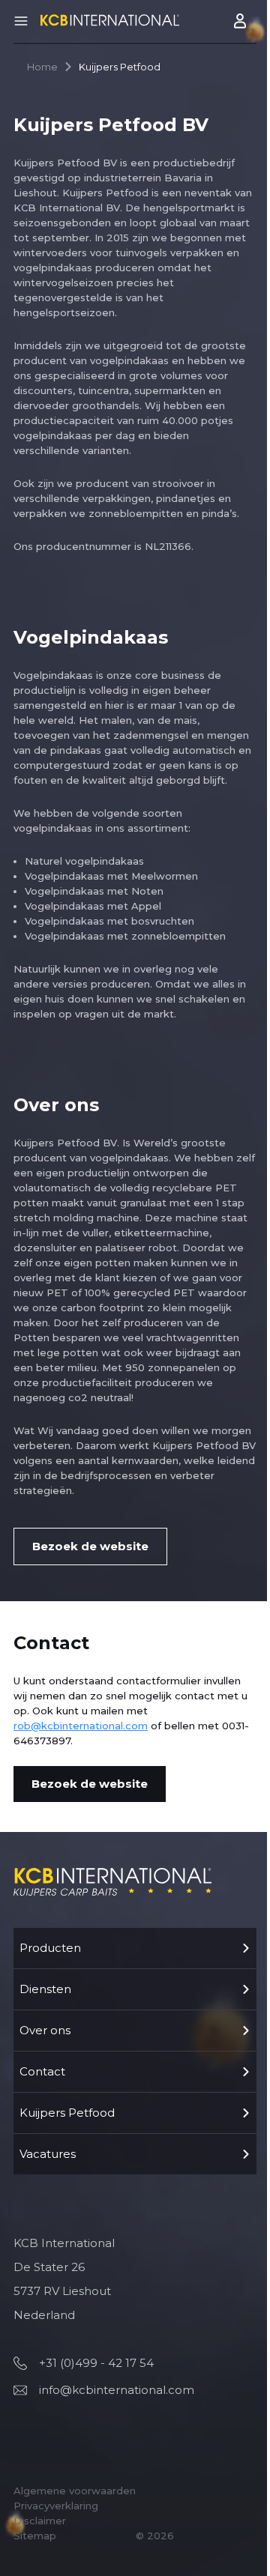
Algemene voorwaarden (75, 2491)
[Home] (110, 20)
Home (42, 67)
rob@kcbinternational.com (81, 1726)
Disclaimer (40, 2521)
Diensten (45, 1989)
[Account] (241, 21)
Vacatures (48, 2154)
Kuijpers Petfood (67, 2113)
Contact (42, 2071)
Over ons (45, 2030)
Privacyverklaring (56, 2506)
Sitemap (35, 2536)
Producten (50, 1948)
